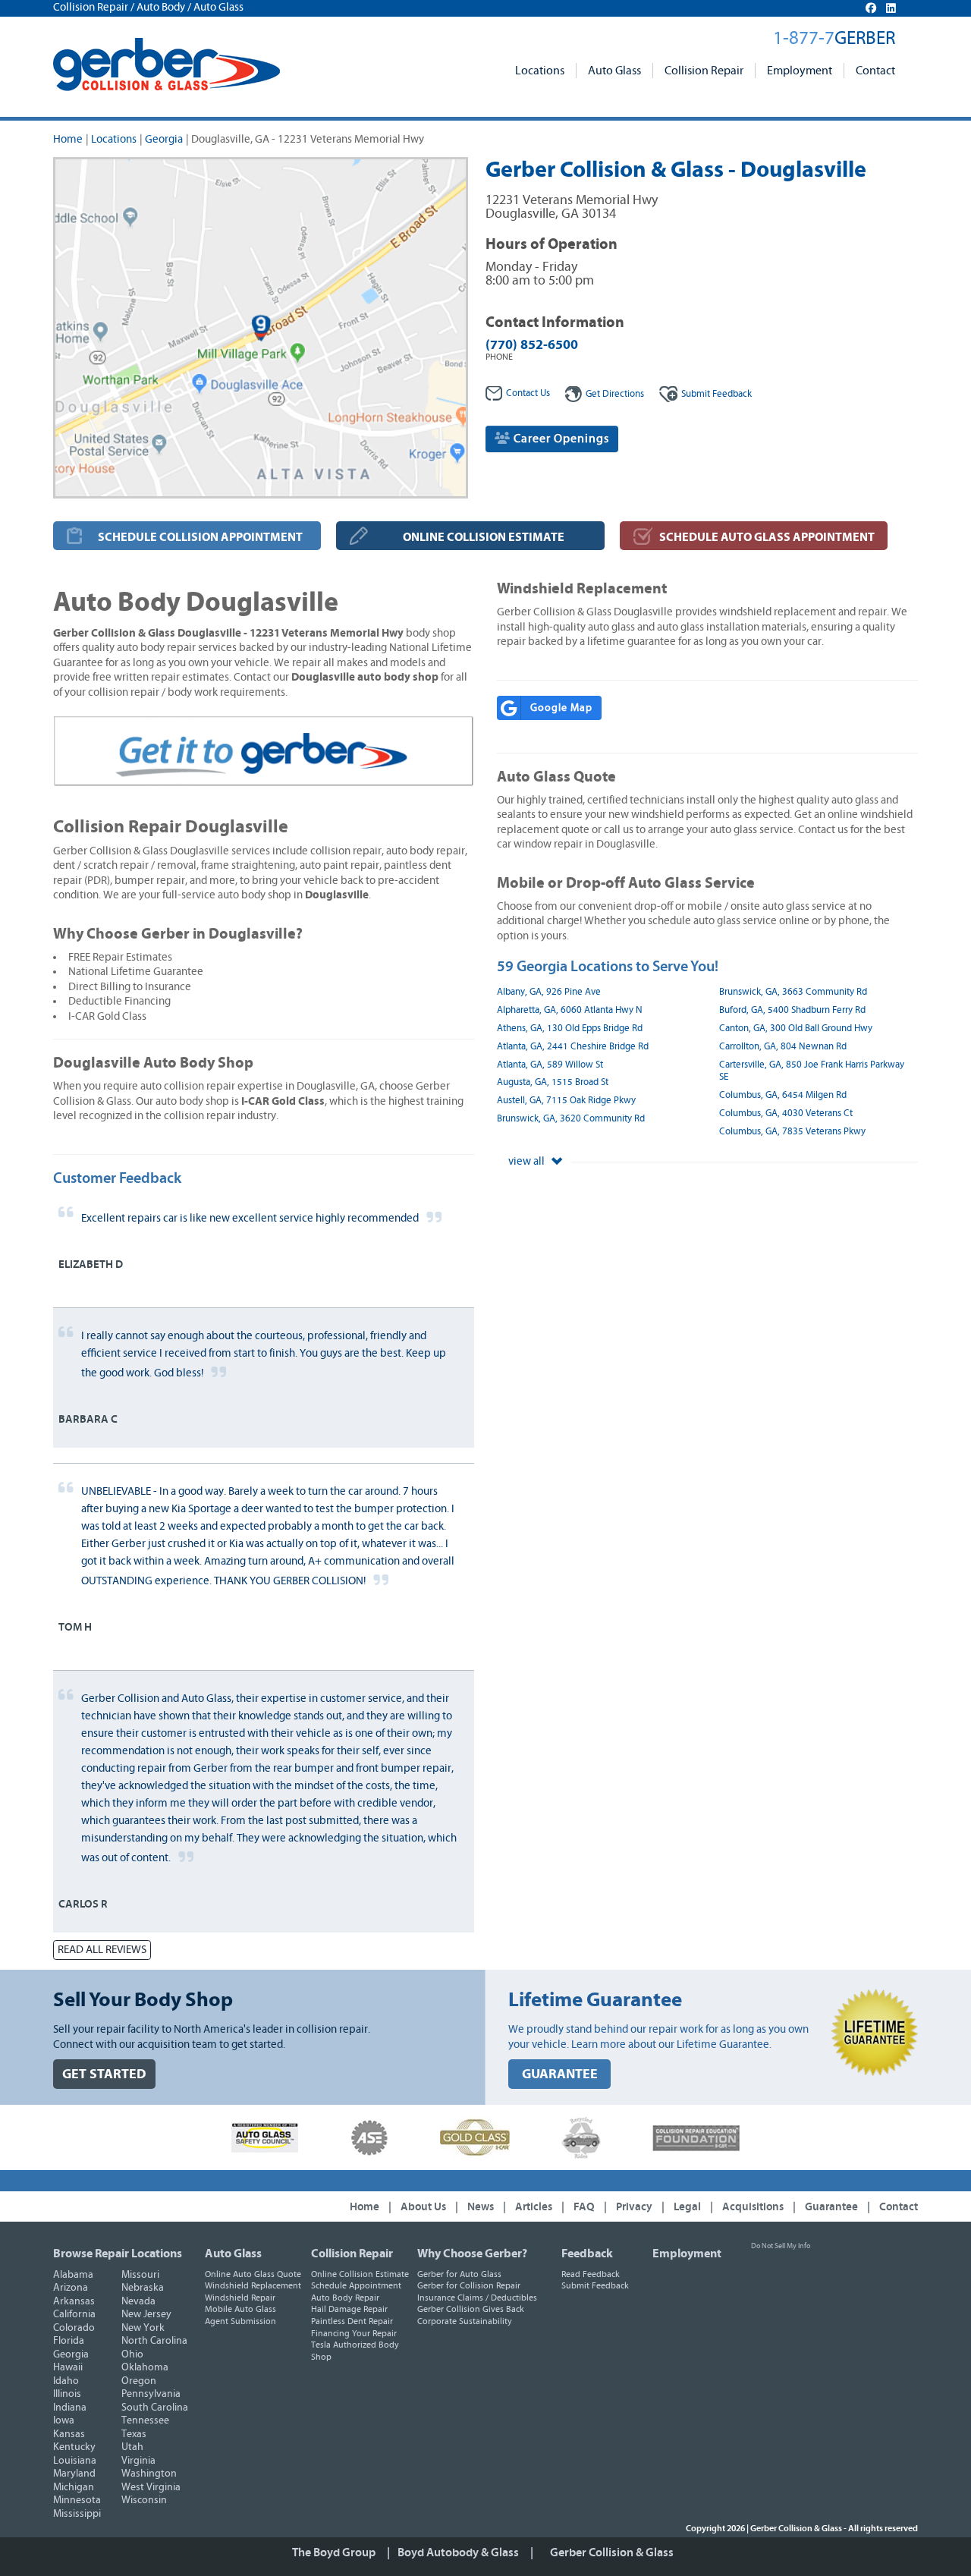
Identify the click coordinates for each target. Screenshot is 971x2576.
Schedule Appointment (356, 2285)
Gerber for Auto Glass (459, 2274)
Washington (149, 2474)
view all (528, 1161)
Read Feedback (591, 2274)
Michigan (74, 2487)
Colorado (74, 2328)
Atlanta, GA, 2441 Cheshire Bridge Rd (573, 1047)
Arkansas (74, 2301)
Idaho (66, 2381)
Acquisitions (753, 2207)
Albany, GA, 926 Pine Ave (549, 992)
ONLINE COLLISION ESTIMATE (484, 537)
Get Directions (615, 394)
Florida (69, 2341)
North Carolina (154, 2341)
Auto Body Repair (345, 2298)
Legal (687, 2207)
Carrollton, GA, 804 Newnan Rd (783, 1047)
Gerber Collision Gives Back (471, 2309)
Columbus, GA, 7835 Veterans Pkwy (792, 1132)
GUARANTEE (560, 2074)
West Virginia (151, 2487)
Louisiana (75, 2461)
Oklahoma (145, 2367)
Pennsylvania (151, 2394)
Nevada (138, 2301)
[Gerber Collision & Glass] (167, 64)
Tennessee (145, 2420)
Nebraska (143, 2288)
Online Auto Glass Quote (253, 2274)
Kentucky (74, 2447)
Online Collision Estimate (360, 2274)
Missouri (140, 2275)
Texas (134, 2434)
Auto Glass (614, 71)
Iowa (64, 2420)
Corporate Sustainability (465, 2321)
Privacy (634, 2207)
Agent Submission (240, 2321)
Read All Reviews (102, 1950)
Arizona (71, 2288)
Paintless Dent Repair (352, 2321)
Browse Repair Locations (118, 2254)
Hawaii (68, 2367)
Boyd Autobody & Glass (458, 2552)
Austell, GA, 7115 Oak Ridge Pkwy (566, 1101)
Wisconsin (144, 2500)
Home (68, 139)
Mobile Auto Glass (240, 2309)
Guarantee (831, 2207)
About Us (423, 2207)
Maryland (74, 2474)
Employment (800, 71)
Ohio (132, 2354)
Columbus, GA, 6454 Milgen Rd (783, 1095)
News (481, 2207)
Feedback (716, 394)
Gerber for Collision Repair (469, 2285)
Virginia (138, 2461)
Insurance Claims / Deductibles (477, 2298)
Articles (534, 2207)
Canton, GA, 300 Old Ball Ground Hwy (796, 1029)
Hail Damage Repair (349, 2309)
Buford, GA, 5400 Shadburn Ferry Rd (792, 1010)
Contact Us (528, 393)
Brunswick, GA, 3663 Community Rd (793, 992)
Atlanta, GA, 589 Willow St (550, 1065)
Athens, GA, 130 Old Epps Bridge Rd (570, 1029)
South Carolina (155, 2408)
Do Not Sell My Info (781, 2246)
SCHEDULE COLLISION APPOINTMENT (200, 537)
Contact (875, 71)
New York (143, 2328)
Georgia (164, 139)
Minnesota (77, 2500)
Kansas (69, 2434)
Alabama (73, 2275)
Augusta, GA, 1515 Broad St (553, 1082)
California (74, 2314)
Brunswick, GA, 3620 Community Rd (571, 1119)
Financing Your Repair (354, 2333)
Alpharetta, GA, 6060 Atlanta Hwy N (570, 1010)
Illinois (67, 2394)
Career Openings (560, 439)
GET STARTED (104, 2074)
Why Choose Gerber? (472, 2254)
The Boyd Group (334, 2552)
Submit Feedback (595, 2285)
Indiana (70, 2408)
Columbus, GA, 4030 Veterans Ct (786, 1113)
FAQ (584, 2207)
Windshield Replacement (253, 2285)
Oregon (139, 2381)
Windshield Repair (240, 2298)
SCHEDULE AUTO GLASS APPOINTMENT (767, 537)
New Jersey (146, 2314)
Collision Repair (704, 71)
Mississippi (77, 2514)
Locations (540, 71)
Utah (132, 2447)
